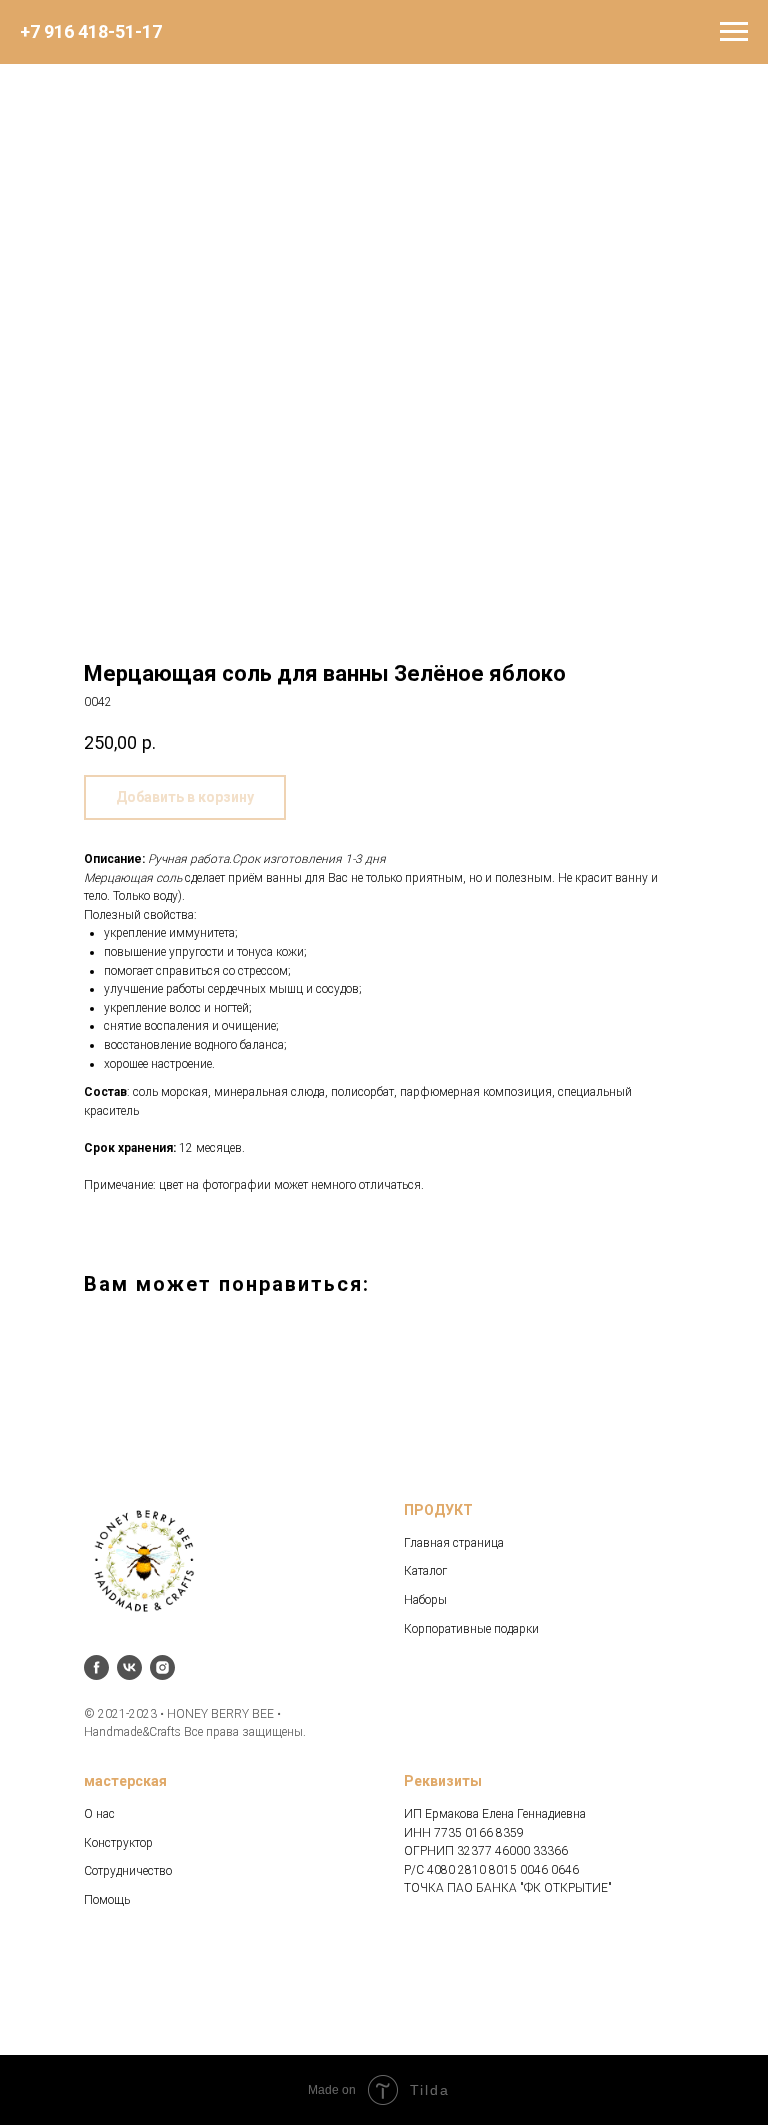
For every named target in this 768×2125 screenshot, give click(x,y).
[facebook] (96, 1667)
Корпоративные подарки (471, 1629)
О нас (99, 1814)
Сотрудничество (128, 1871)
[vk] (129, 1667)
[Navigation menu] (734, 32)
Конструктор (118, 1843)
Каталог (425, 1571)
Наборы (425, 1600)
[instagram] (162, 1667)
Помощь (107, 1900)
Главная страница (454, 1543)
